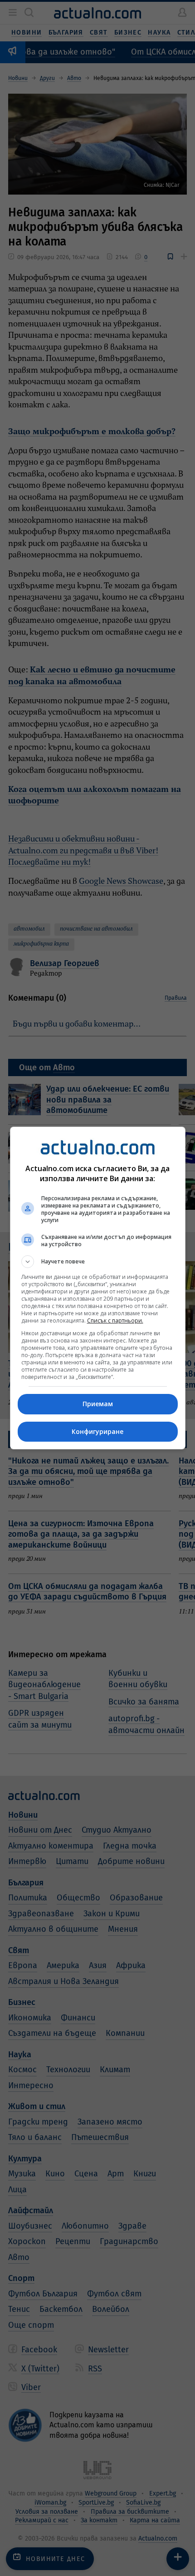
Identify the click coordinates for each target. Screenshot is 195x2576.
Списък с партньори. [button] (115, 1321)
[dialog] (98, 1288)
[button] (98, 1262)
